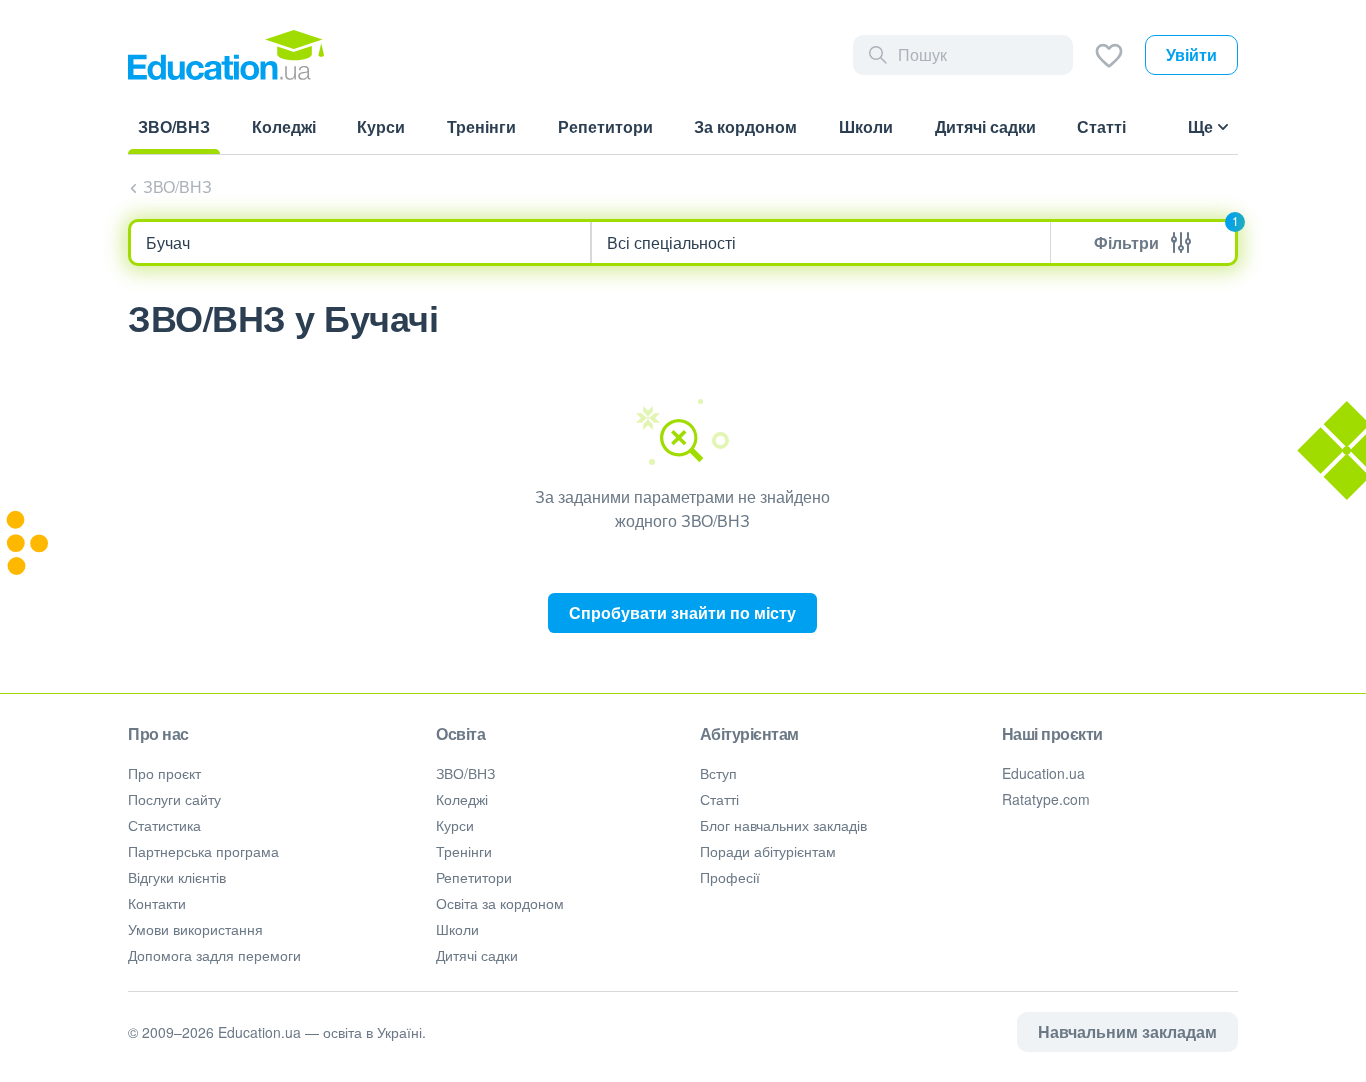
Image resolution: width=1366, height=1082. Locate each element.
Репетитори (474, 877)
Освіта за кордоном (500, 903)
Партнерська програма (203, 851)
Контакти (157, 903)
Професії (730, 877)
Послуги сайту (174, 799)
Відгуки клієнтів (177, 877)
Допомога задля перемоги (214, 955)
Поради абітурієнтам (768, 851)
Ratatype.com (1046, 799)
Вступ (718, 773)
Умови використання (195, 929)
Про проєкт (164, 773)
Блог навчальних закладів (783, 825)
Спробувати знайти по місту (682, 612)
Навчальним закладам (1127, 1031)
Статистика (164, 825)
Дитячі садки (477, 955)
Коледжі (462, 799)
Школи (457, 929)
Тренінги (464, 851)
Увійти (1191, 54)
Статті (719, 799)
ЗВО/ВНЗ (177, 186)
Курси (455, 825)
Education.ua (1043, 773)
